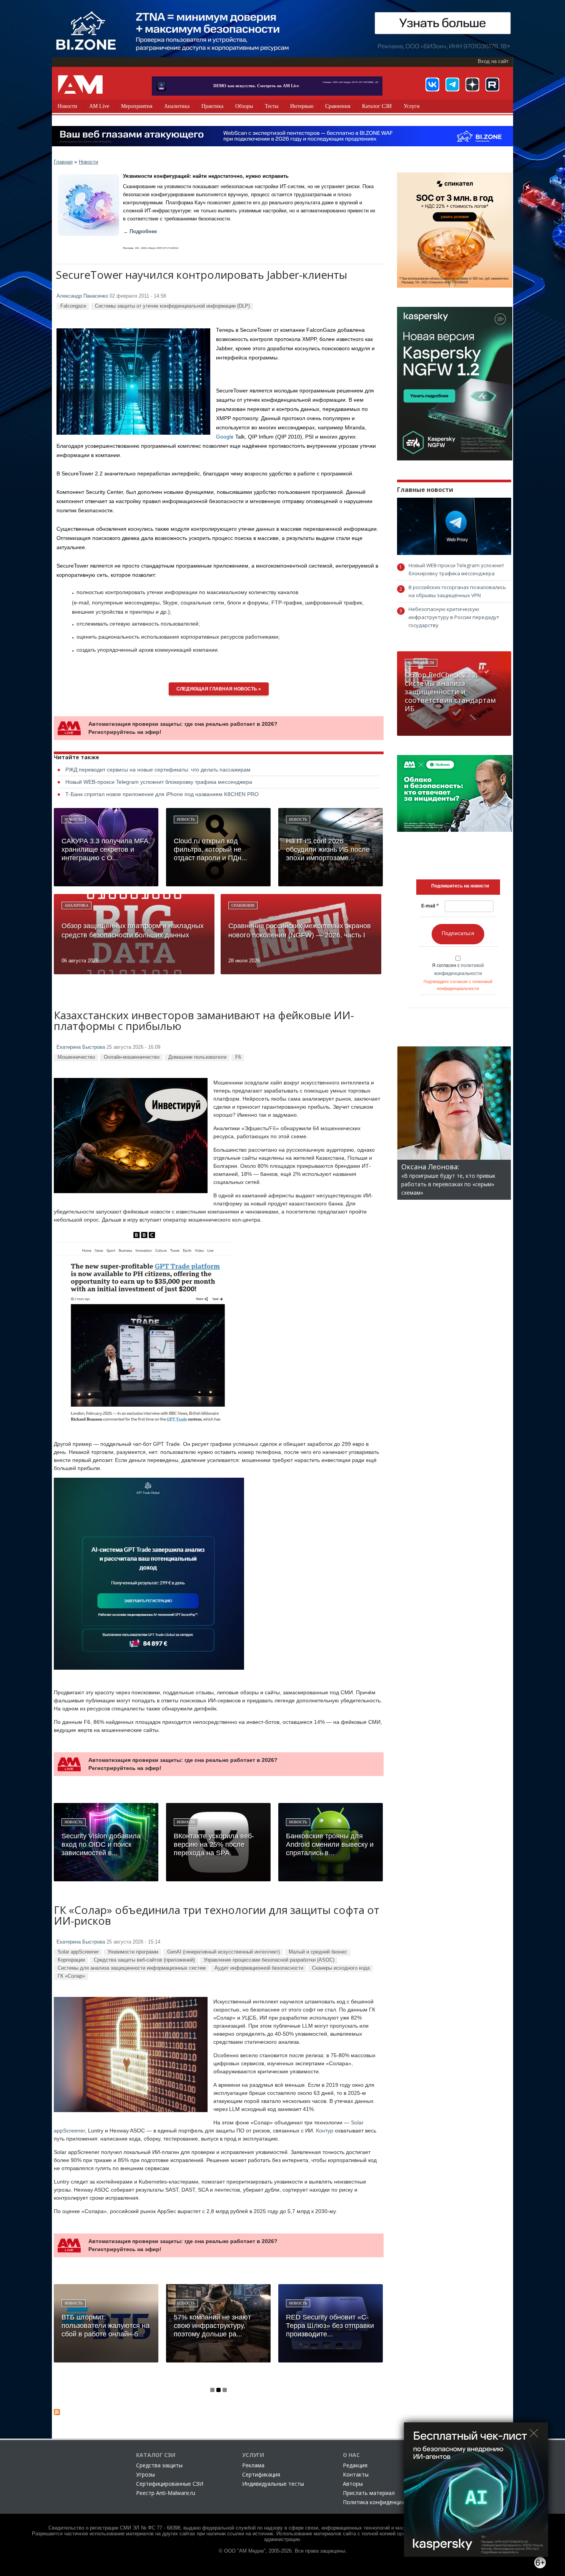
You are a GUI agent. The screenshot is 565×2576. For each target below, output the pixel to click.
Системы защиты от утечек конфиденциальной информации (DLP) (172, 306)
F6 (238, 1057)
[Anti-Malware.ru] (80, 84)
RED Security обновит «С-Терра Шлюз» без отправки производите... (330, 2326)
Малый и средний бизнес (318, 1952)
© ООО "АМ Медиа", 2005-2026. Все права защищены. (283, 2551)
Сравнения (338, 106)
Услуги (412, 106)
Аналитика (177, 106)
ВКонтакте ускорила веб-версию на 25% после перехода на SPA (214, 1844)
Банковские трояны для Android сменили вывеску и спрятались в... (330, 1844)
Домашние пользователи (197, 1057)
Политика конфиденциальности (385, 2502)
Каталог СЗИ (377, 106)
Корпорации (71, 1960)
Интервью (302, 106)
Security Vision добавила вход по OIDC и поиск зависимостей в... (101, 1844)
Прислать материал (369, 2493)
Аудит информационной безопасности (259, 1968)
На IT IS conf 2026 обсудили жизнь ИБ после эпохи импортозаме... (328, 849)
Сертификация (261, 2474)
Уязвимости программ (133, 1952)
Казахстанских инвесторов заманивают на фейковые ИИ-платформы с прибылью (204, 1021)
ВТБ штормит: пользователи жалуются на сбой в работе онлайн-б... (106, 2326)
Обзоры (244, 106)
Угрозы (145, 2474)
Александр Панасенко (82, 296)
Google (225, 437)
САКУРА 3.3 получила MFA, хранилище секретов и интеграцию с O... (106, 849)
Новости (67, 106)
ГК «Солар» (71, 1976)
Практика (212, 106)
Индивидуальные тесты (273, 2484)
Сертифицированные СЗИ (170, 2484)
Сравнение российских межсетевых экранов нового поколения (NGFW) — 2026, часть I (300, 930)
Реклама (253, 2465)
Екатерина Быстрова (81, 1047)
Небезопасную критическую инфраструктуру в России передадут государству (454, 617)
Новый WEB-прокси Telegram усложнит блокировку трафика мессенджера (159, 782)
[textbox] (460, 886)
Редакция (355, 2465)
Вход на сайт (493, 61)
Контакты (356, 2474)
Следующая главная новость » (219, 689)
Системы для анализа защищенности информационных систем (132, 1968)
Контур (325, 2131)
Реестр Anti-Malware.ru (166, 2493)
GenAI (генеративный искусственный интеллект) (224, 1952)
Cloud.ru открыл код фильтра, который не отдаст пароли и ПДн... (210, 849)
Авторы (353, 2484)
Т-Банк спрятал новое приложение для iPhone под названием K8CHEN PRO (162, 794)
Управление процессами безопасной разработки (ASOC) (269, 1960)
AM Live (99, 106)
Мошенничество (76, 1057)
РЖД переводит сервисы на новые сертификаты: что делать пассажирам (158, 770)
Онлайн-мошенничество (132, 1057)
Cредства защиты (159, 2465)
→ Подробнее (140, 232)
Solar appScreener (78, 1952)
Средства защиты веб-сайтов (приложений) (144, 1960)
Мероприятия (137, 106)
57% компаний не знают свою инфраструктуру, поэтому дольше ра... (212, 2326)
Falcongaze (73, 306)
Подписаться (458, 933)
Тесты (272, 106)
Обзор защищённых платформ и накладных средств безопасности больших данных (133, 930)
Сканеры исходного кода (341, 1968)
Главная (63, 162)
